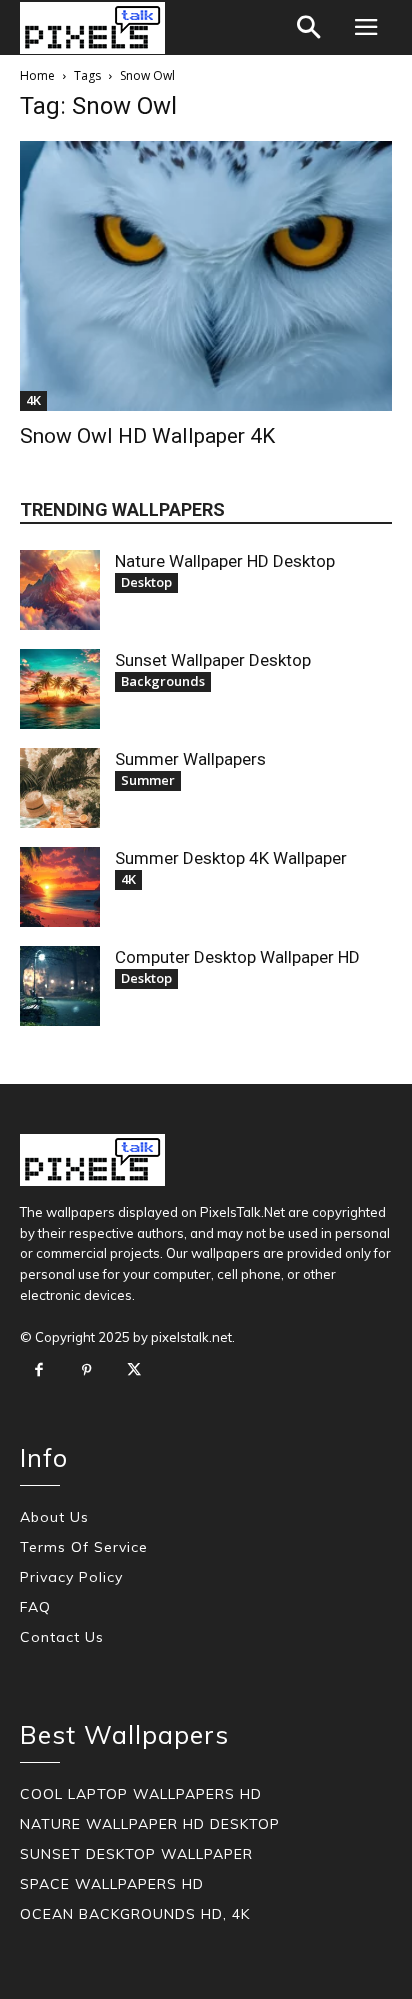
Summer (148, 780)
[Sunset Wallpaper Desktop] (60, 689)
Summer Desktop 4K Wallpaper (231, 858)
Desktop (146, 582)
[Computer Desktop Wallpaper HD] (60, 986)
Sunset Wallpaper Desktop (213, 660)
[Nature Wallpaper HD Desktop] (60, 590)
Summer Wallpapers (190, 759)
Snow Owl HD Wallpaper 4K (147, 436)
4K (33, 400)
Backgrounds (163, 681)
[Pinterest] (87, 1371)
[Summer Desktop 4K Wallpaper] (60, 887)
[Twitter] (134, 1371)
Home (37, 75)
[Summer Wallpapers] (60, 788)
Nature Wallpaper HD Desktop (225, 561)
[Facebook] (39, 1371)
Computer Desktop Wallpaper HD (237, 957)
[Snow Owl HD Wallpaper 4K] (206, 276)
